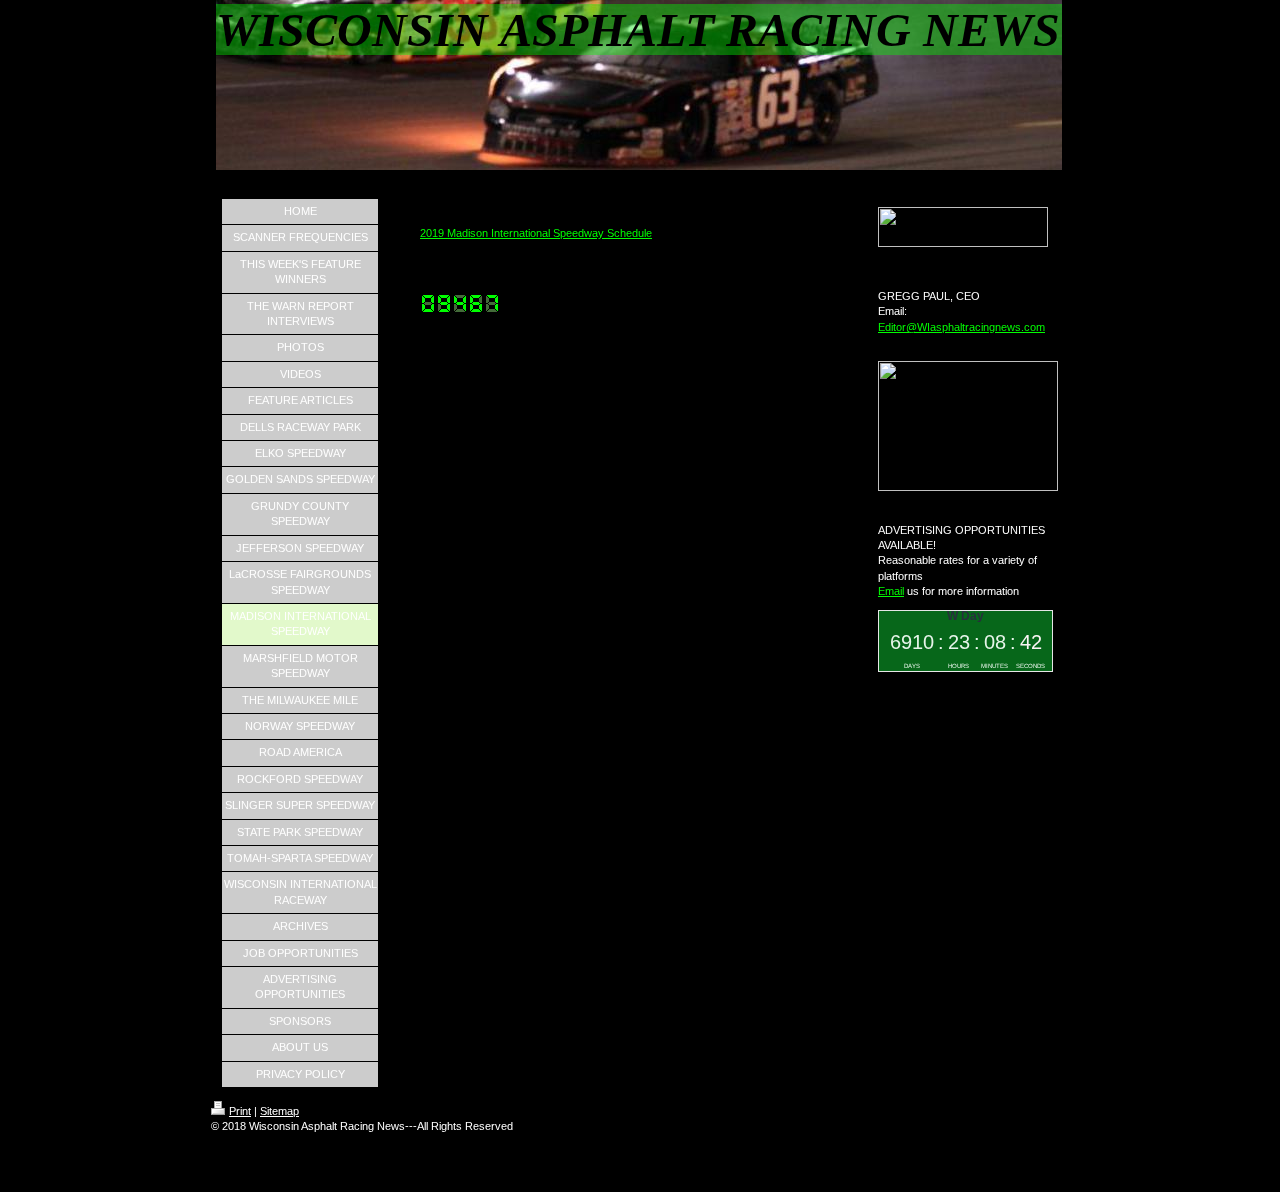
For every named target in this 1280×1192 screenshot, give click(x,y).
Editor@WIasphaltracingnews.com (961, 327)
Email (891, 591)
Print (240, 1111)
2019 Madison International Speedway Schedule (536, 233)
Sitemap (279, 1111)
